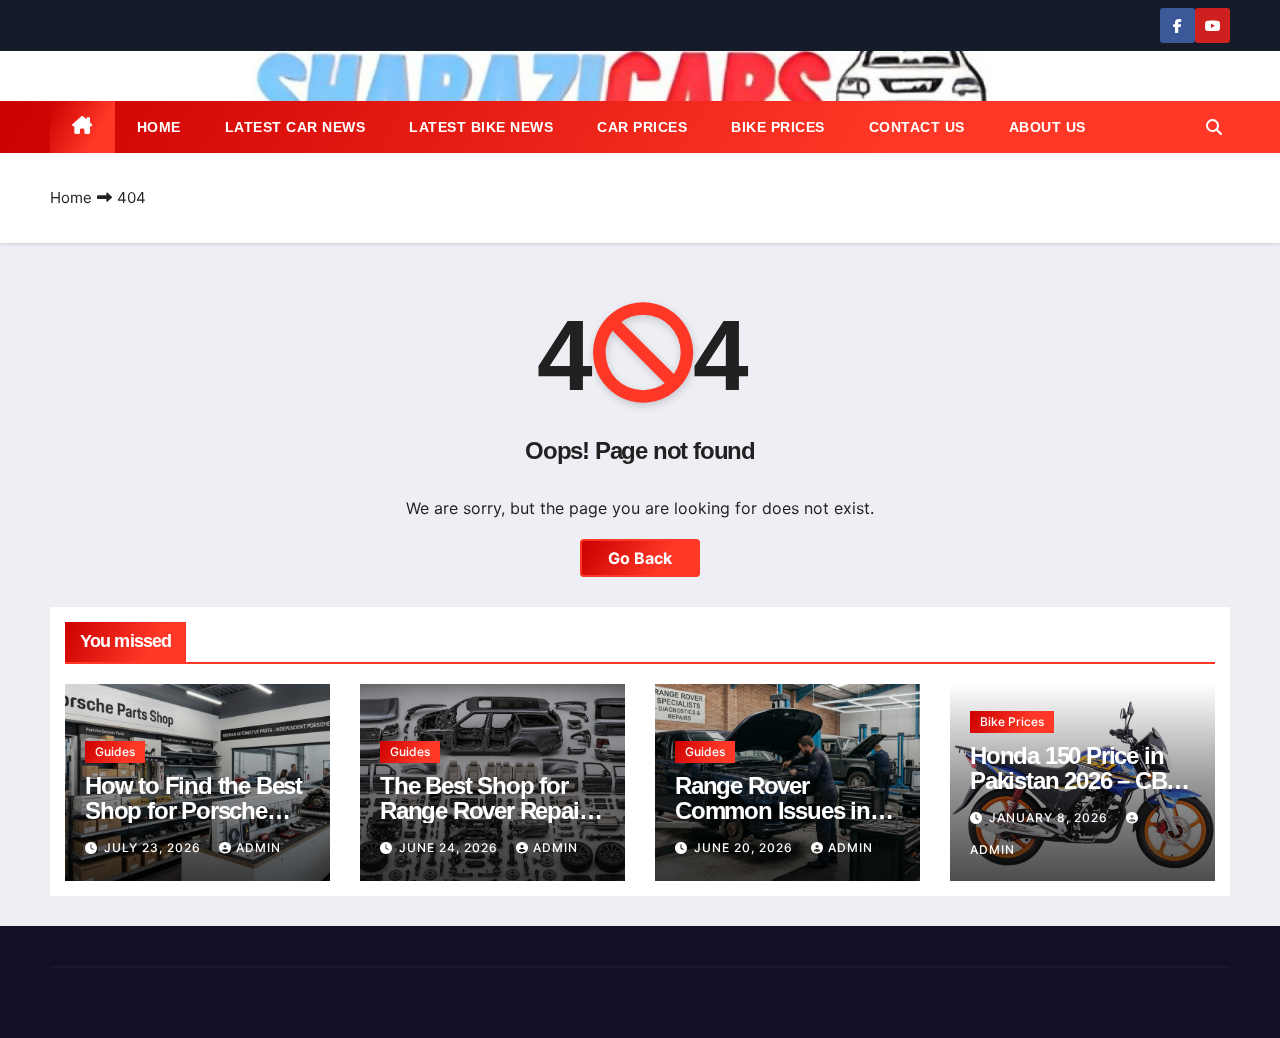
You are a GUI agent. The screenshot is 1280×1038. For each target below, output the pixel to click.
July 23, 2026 (154, 847)
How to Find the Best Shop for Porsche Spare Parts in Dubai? (197, 810)
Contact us (917, 127)
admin (258, 847)
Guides (115, 751)
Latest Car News (295, 127)
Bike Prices (778, 127)
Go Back (640, 558)
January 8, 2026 (1050, 817)
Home (159, 127)
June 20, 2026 (745, 847)
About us (1047, 127)
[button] (1214, 127)
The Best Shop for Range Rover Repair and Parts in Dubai (483, 810)
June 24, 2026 (450, 847)
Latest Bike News (481, 127)
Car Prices (642, 127)
